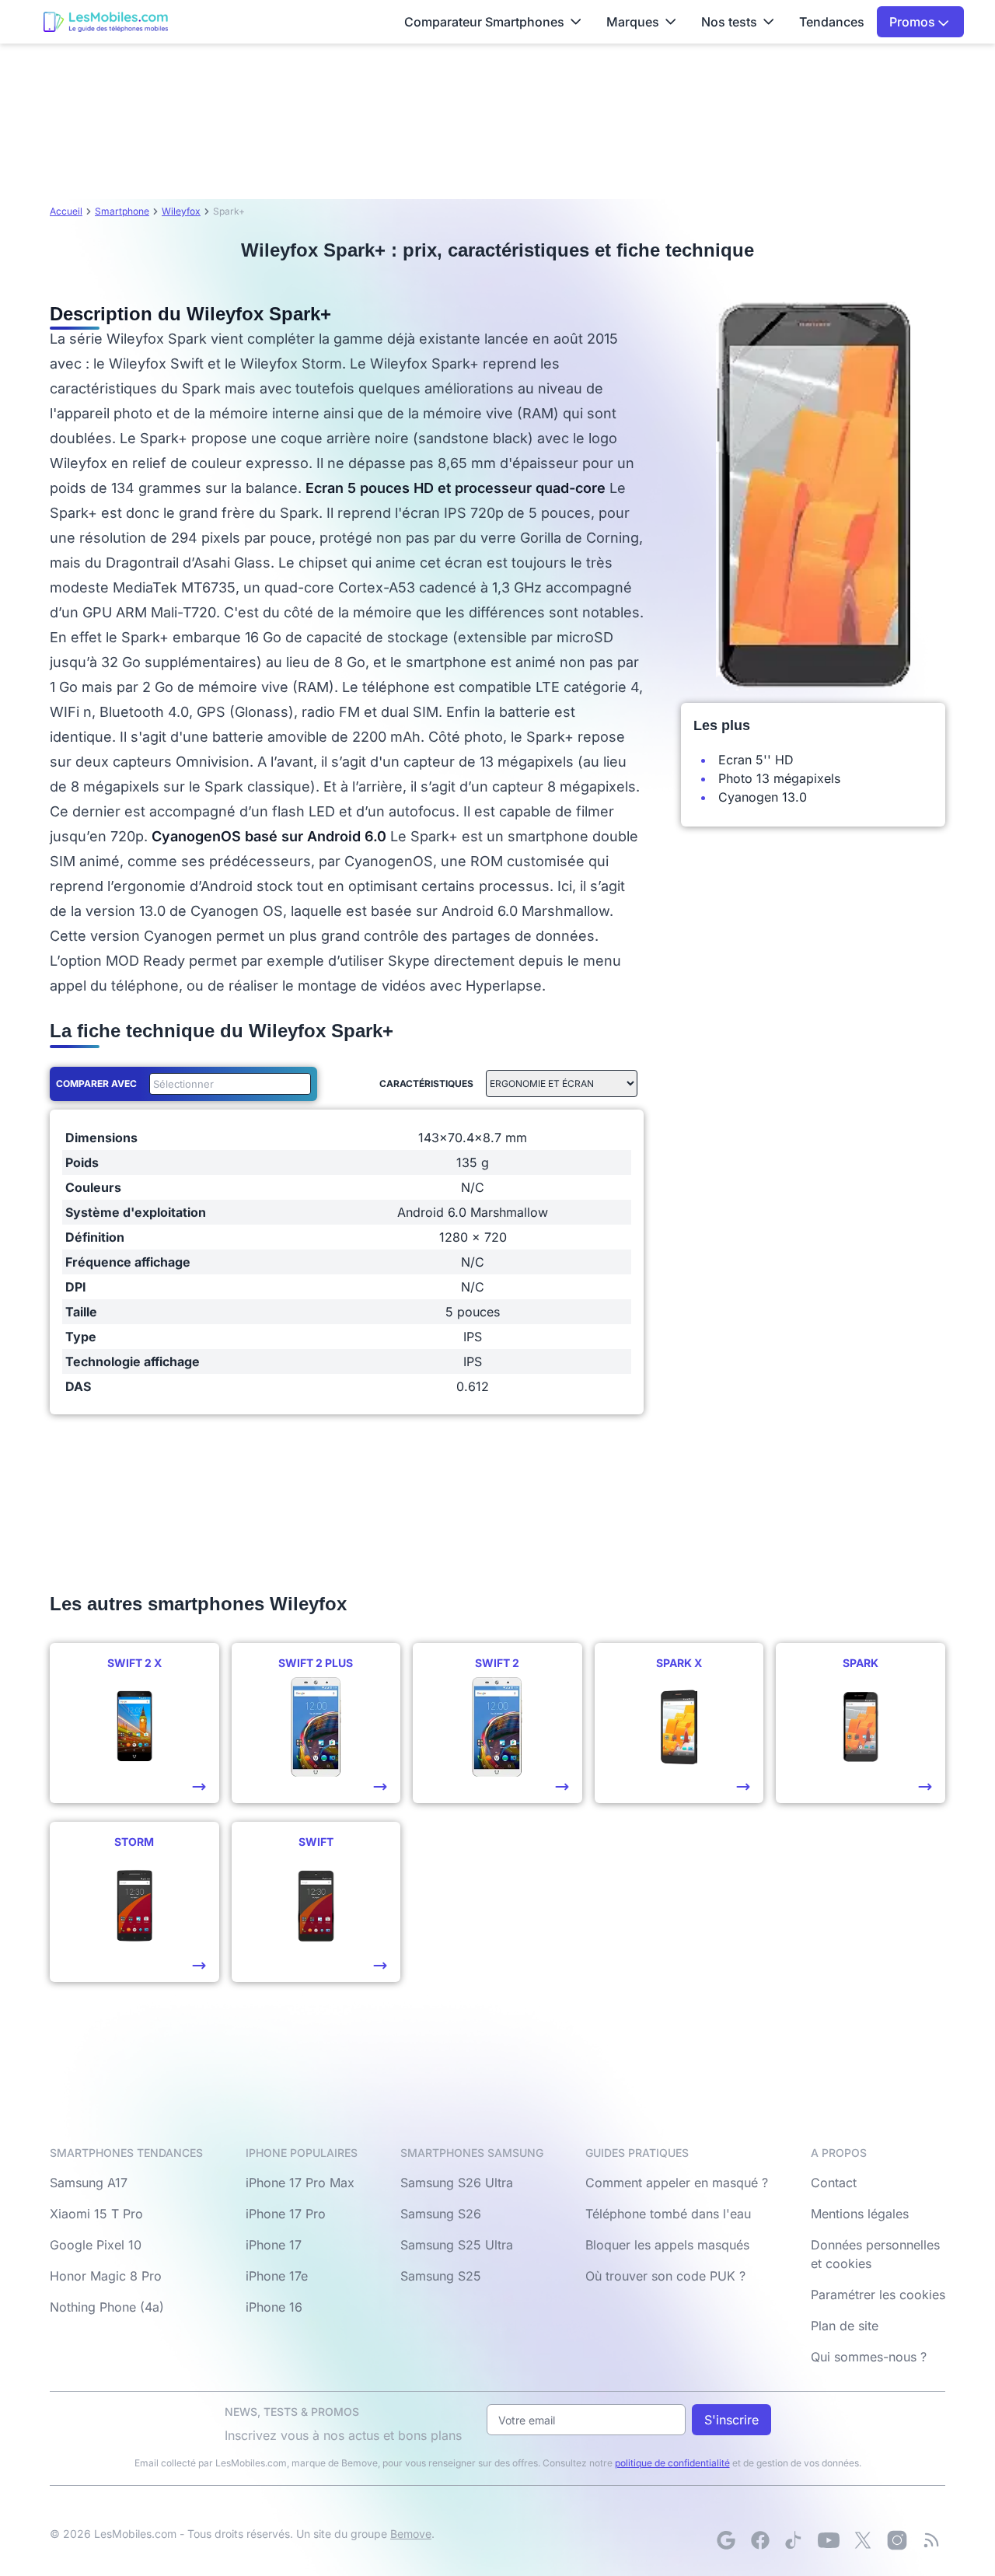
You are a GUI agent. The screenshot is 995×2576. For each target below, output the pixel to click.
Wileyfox (181, 211)
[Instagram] (897, 2540)
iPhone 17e (277, 2276)
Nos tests (729, 22)
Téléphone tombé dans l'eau (668, 2214)
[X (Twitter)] (863, 2540)
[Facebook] (760, 2540)
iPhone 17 (274, 2245)
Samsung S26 (441, 2214)
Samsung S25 (441, 2276)
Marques (633, 22)
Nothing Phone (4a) (107, 2307)
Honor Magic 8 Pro (106, 2276)
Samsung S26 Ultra (457, 2183)
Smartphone (122, 211)
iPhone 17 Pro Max (300, 2183)
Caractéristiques (426, 1084)
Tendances (832, 22)
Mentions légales (860, 2214)
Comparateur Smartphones (484, 22)
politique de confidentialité (672, 2463)
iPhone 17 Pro (286, 2214)
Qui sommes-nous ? (869, 2357)
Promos (914, 22)
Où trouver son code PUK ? (665, 2276)
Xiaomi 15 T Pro (96, 2214)
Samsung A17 (89, 2183)
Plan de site (845, 2326)
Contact (834, 2183)
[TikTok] (794, 2540)
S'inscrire (731, 2420)
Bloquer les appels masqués (667, 2245)
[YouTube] (829, 2540)
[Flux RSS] (931, 2540)
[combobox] (227, 1084)
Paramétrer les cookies (878, 2295)
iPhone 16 (274, 2307)
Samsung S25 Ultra (457, 2245)
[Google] (726, 2540)
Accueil (66, 211)
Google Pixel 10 (96, 2245)
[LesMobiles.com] (106, 22)
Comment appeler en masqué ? (677, 2183)
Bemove (411, 2534)
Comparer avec (96, 1084)
